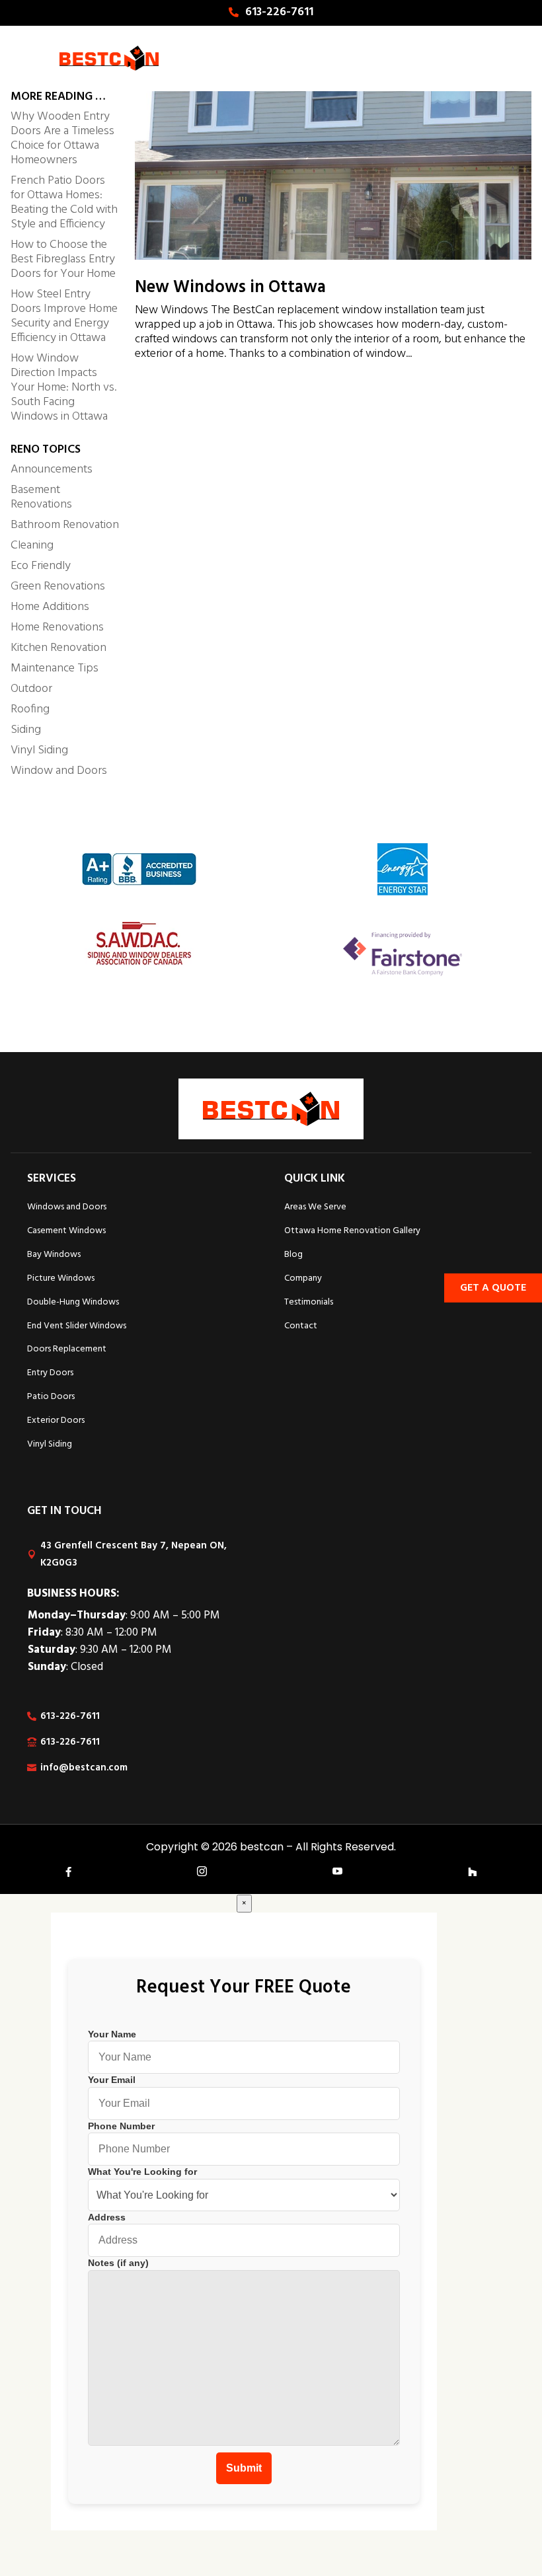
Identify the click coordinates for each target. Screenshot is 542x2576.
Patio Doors (51, 1397)
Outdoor (31, 689)
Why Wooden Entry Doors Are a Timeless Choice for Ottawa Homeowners (62, 138)
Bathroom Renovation (65, 525)
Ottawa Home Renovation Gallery (352, 1231)
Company (303, 1278)
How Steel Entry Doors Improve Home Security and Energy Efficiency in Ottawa (64, 316)
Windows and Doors (67, 1207)
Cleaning (32, 546)
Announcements (52, 470)
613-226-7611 (279, 12)
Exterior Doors (56, 1421)
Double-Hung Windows (73, 1302)
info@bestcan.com (84, 1768)
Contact (301, 1326)
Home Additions (50, 607)
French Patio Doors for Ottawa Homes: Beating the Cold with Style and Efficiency (64, 203)
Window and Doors (59, 771)
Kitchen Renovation (58, 648)
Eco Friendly (41, 566)
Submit (244, 2468)
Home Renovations (57, 627)
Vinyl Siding (39, 750)
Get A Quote (493, 1288)
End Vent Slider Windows (77, 1326)
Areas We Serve (315, 1207)
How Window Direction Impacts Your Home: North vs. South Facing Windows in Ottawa (63, 388)
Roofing (30, 709)
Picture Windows (61, 1278)
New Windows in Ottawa (230, 288)
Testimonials (309, 1302)
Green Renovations (58, 587)
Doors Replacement (67, 1349)
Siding (26, 730)
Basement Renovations (41, 497)
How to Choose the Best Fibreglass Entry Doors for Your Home (63, 259)
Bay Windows (54, 1255)
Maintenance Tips (55, 668)
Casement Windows (66, 1231)
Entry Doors (50, 1373)
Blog (293, 1255)
